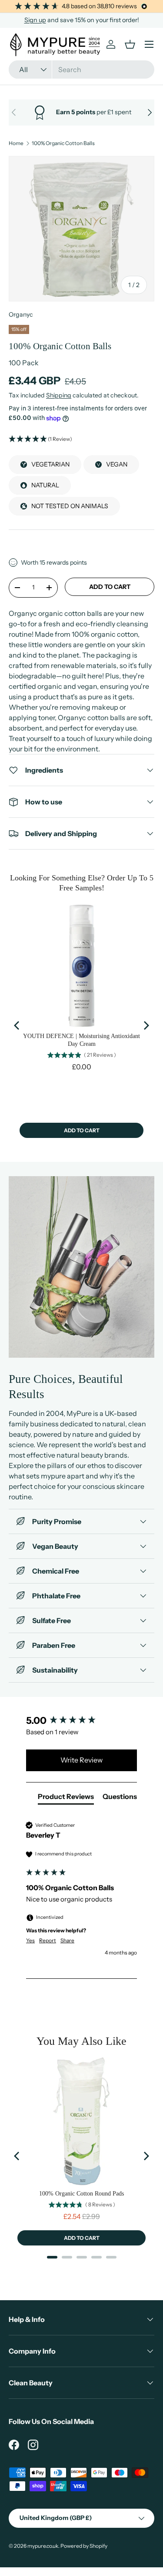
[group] (81, 1721)
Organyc (21, 314)
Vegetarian (50, 464)
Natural (45, 485)
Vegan (117, 464)
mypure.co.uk (43, 2546)
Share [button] (67, 1940)
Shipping (59, 395)
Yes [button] (30, 1940)
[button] (81, 439)
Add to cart (110, 587)
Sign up (35, 20)
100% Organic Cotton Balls (63, 143)
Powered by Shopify (84, 2546)
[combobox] (81, 69)
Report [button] (48, 1940)
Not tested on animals (70, 506)
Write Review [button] (81, 1760)
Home (16, 143)
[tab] (66, 1798)
